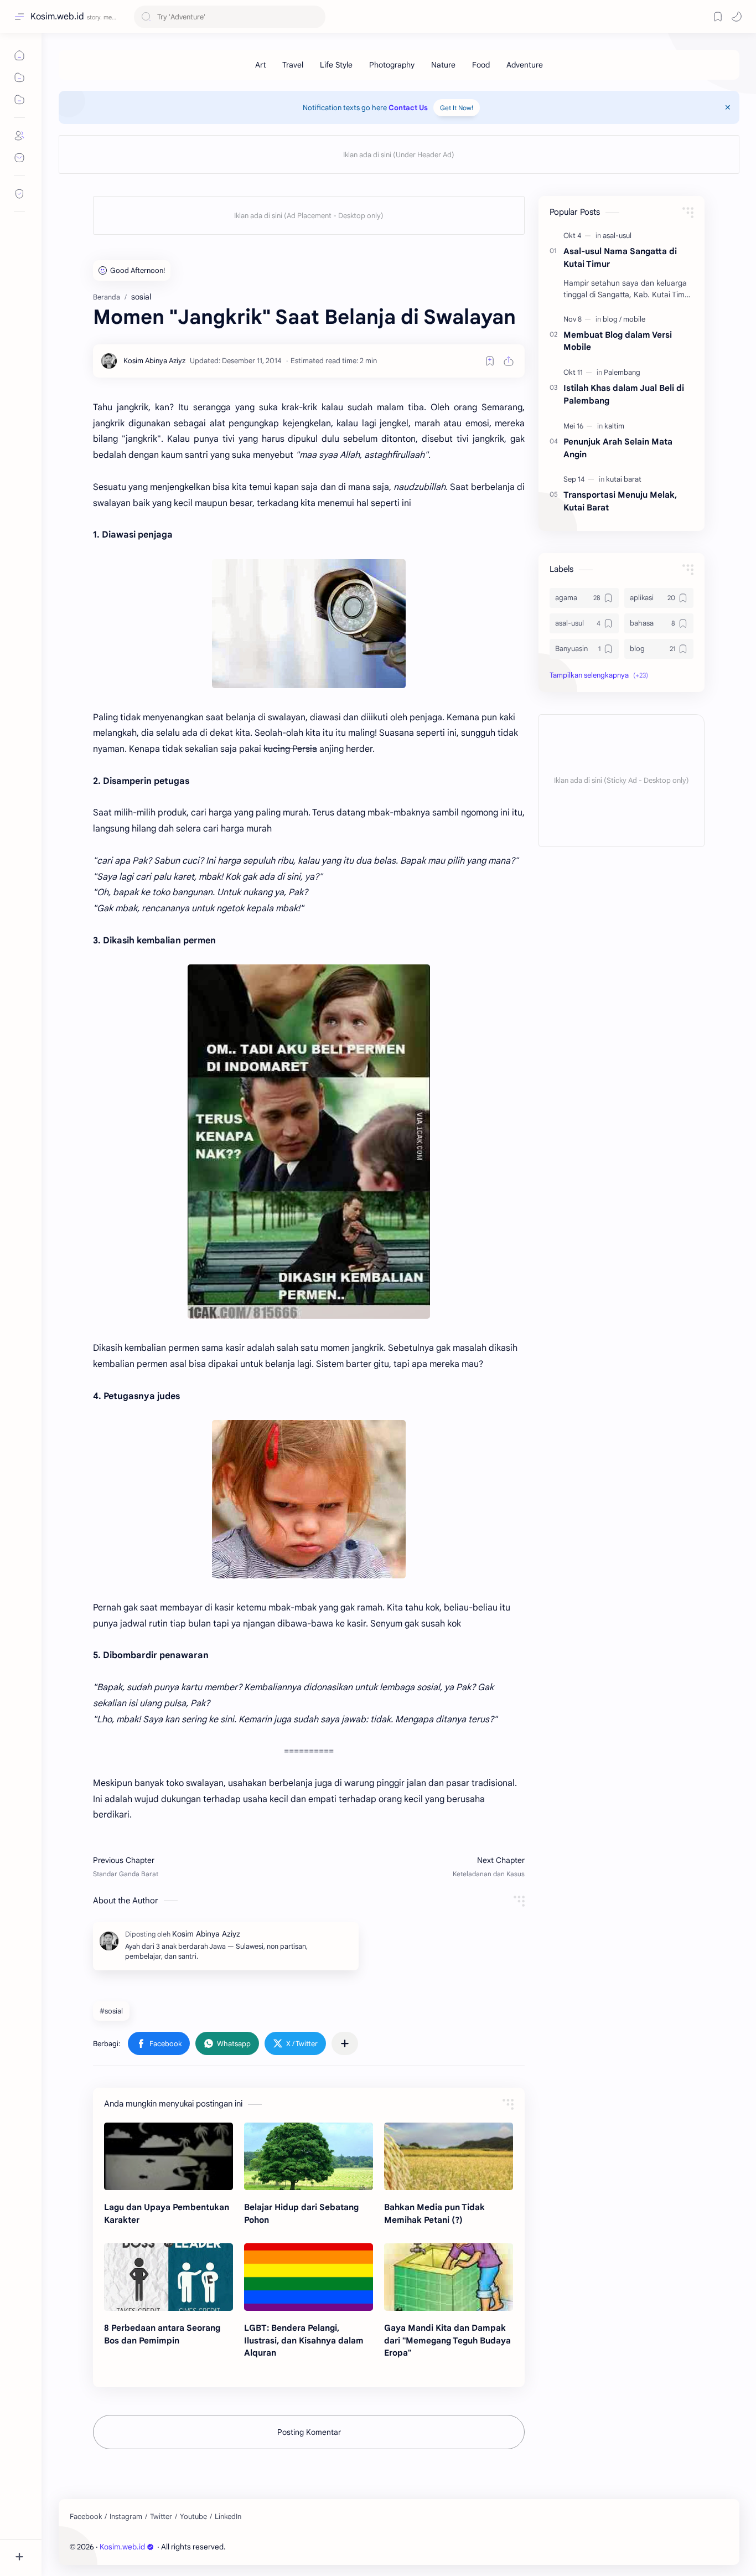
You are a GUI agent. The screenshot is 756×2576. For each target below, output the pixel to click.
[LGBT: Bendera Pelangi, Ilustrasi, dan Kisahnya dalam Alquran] (309, 2277)
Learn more (204, 2538)
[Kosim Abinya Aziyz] (154, 361)
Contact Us (408, 108)
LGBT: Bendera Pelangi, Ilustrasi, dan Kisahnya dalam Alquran (304, 2340)
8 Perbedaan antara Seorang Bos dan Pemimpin (162, 2334)
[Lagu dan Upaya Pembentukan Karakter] (169, 2156)
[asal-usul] (617, 236)
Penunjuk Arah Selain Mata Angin (618, 448)
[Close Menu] (728, 107)
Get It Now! (457, 108)
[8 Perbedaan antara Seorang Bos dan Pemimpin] (169, 2277)
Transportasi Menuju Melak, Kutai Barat (620, 501)
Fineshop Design (303, 2547)
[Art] (260, 65)
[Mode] (737, 17)
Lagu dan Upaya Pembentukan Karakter (167, 2213)
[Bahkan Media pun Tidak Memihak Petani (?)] (449, 2156)
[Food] (481, 65)
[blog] (612, 319)
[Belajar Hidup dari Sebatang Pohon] (309, 2156)
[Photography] (392, 65)
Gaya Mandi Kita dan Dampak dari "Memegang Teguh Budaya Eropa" (447, 2340)
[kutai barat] (624, 479)
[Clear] (315, 17)
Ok (101, 2538)
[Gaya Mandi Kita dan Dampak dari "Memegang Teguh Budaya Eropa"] (449, 2277)
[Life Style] (336, 65)
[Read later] (490, 361)
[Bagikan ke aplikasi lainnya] (345, 2043)
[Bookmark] (718, 17)
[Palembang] (622, 372)
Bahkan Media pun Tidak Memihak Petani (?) (434, 2213)
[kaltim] (614, 426)
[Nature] (443, 65)
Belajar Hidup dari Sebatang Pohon (301, 2213)
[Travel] (293, 65)
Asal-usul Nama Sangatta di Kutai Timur (620, 257)
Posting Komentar (309, 2432)
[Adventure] (525, 65)
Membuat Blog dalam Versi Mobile (618, 341)
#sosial (111, 2011)
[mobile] (634, 319)
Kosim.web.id (57, 17)
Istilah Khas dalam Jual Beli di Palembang (624, 394)
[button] (159, 2043)
